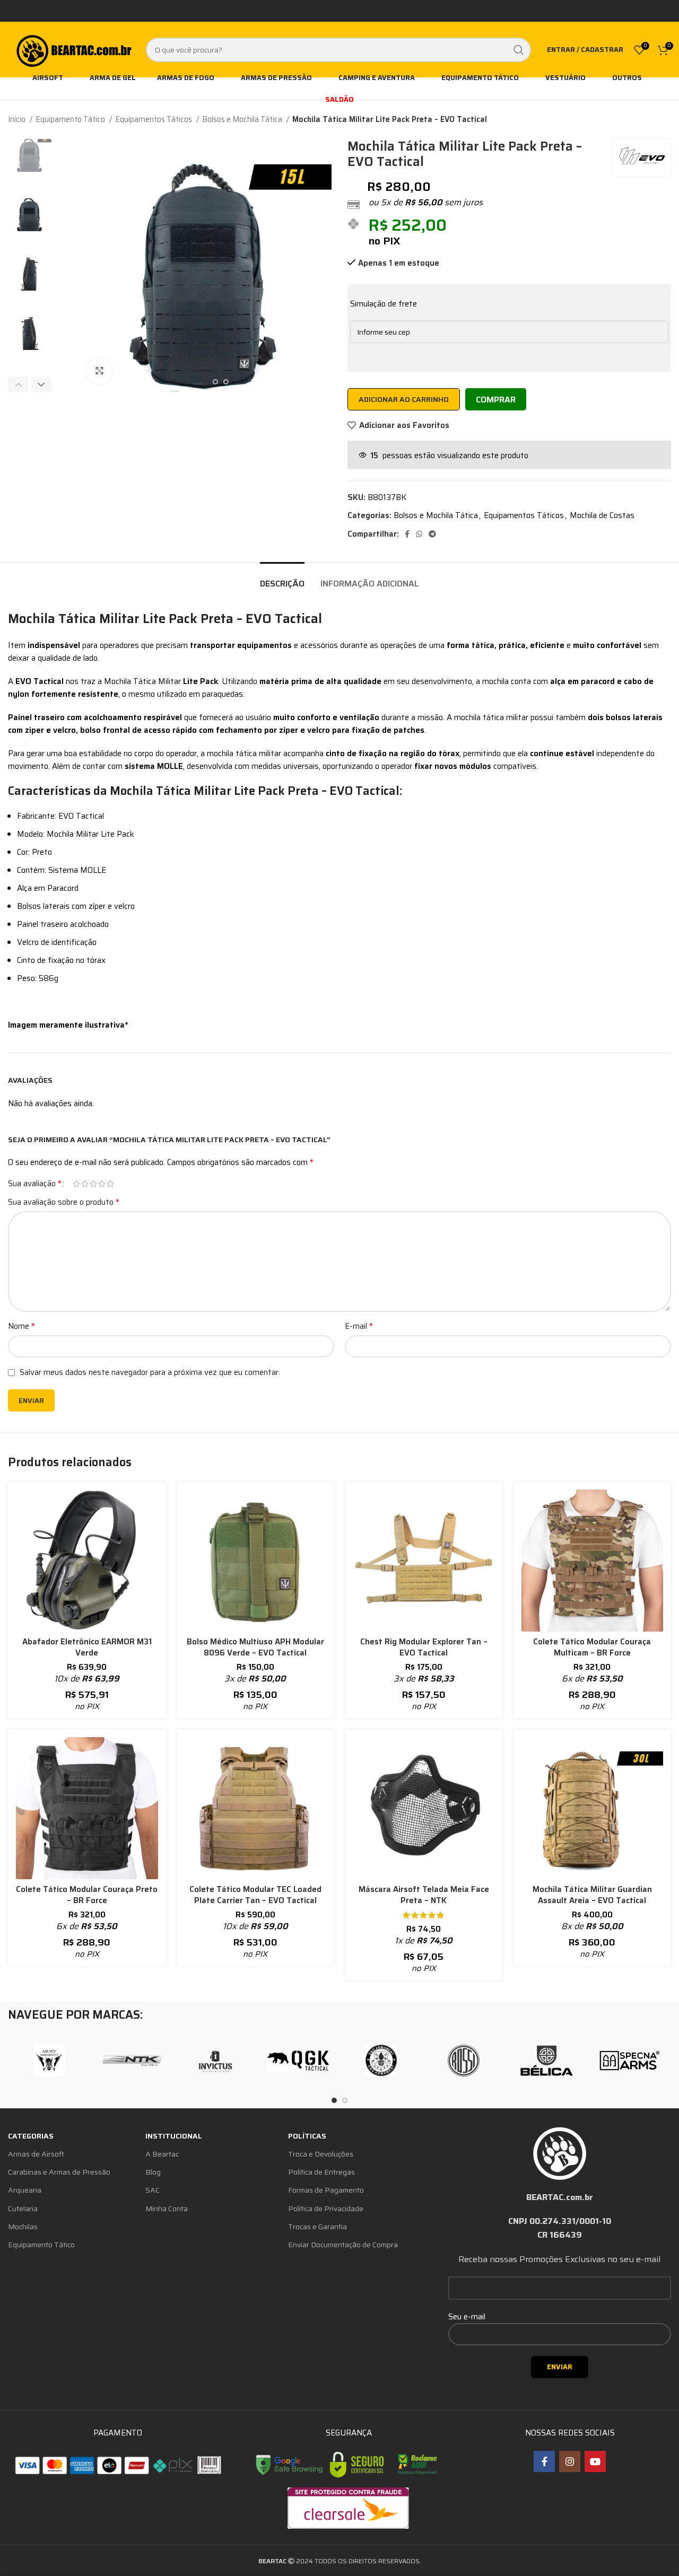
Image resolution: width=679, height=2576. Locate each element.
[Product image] (87, 1561)
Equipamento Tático (71, 119)
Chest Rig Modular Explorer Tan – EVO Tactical (424, 1647)
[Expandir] (99, 371)
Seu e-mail (467, 2317)
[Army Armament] (49, 2061)
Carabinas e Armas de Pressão (59, 2172)
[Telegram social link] (432, 534)
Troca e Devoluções (321, 2154)
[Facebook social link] (407, 534)
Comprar (496, 400)
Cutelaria (23, 2209)
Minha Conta (167, 2209)
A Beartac (162, 2154)
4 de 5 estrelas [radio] (102, 1184)
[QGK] (298, 2061)
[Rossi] (464, 2061)
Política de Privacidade (326, 2209)
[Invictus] (215, 2061)
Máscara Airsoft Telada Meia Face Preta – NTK (424, 1895)
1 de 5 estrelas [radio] (76, 1184)
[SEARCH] (519, 50)
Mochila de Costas (602, 515)
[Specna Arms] (630, 2061)
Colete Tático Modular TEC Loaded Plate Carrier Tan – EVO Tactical (255, 1895)
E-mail (359, 1326)
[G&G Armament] (381, 2061)
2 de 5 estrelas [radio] (85, 1184)
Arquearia (25, 2190)
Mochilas (23, 2227)
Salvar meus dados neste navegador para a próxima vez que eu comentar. (150, 1372)
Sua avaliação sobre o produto (64, 1202)
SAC (153, 2190)
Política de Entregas (321, 2172)
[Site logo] (73, 49)
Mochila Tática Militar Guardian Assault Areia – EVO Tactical (592, 1895)
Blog (153, 2172)
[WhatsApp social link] (419, 534)
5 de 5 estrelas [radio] (110, 1184)
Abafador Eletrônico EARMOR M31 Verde (87, 1647)
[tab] (282, 578)
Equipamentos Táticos (154, 119)
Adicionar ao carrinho (404, 399)
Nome (21, 1326)
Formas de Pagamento (326, 2190)
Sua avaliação (35, 1184)
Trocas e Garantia (317, 2227)
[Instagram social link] (570, 2461)
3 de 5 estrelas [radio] (93, 1184)
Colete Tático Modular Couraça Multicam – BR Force (592, 1647)
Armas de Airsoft (36, 2154)
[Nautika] (132, 2061)
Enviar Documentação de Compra (343, 2245)
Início (18, 119)
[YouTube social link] (595, 2461)
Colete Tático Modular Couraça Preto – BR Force (87, 1895)
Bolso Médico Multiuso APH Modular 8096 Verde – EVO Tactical (255, 1647)
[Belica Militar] (546, 2061)
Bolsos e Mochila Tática (243, 119)
